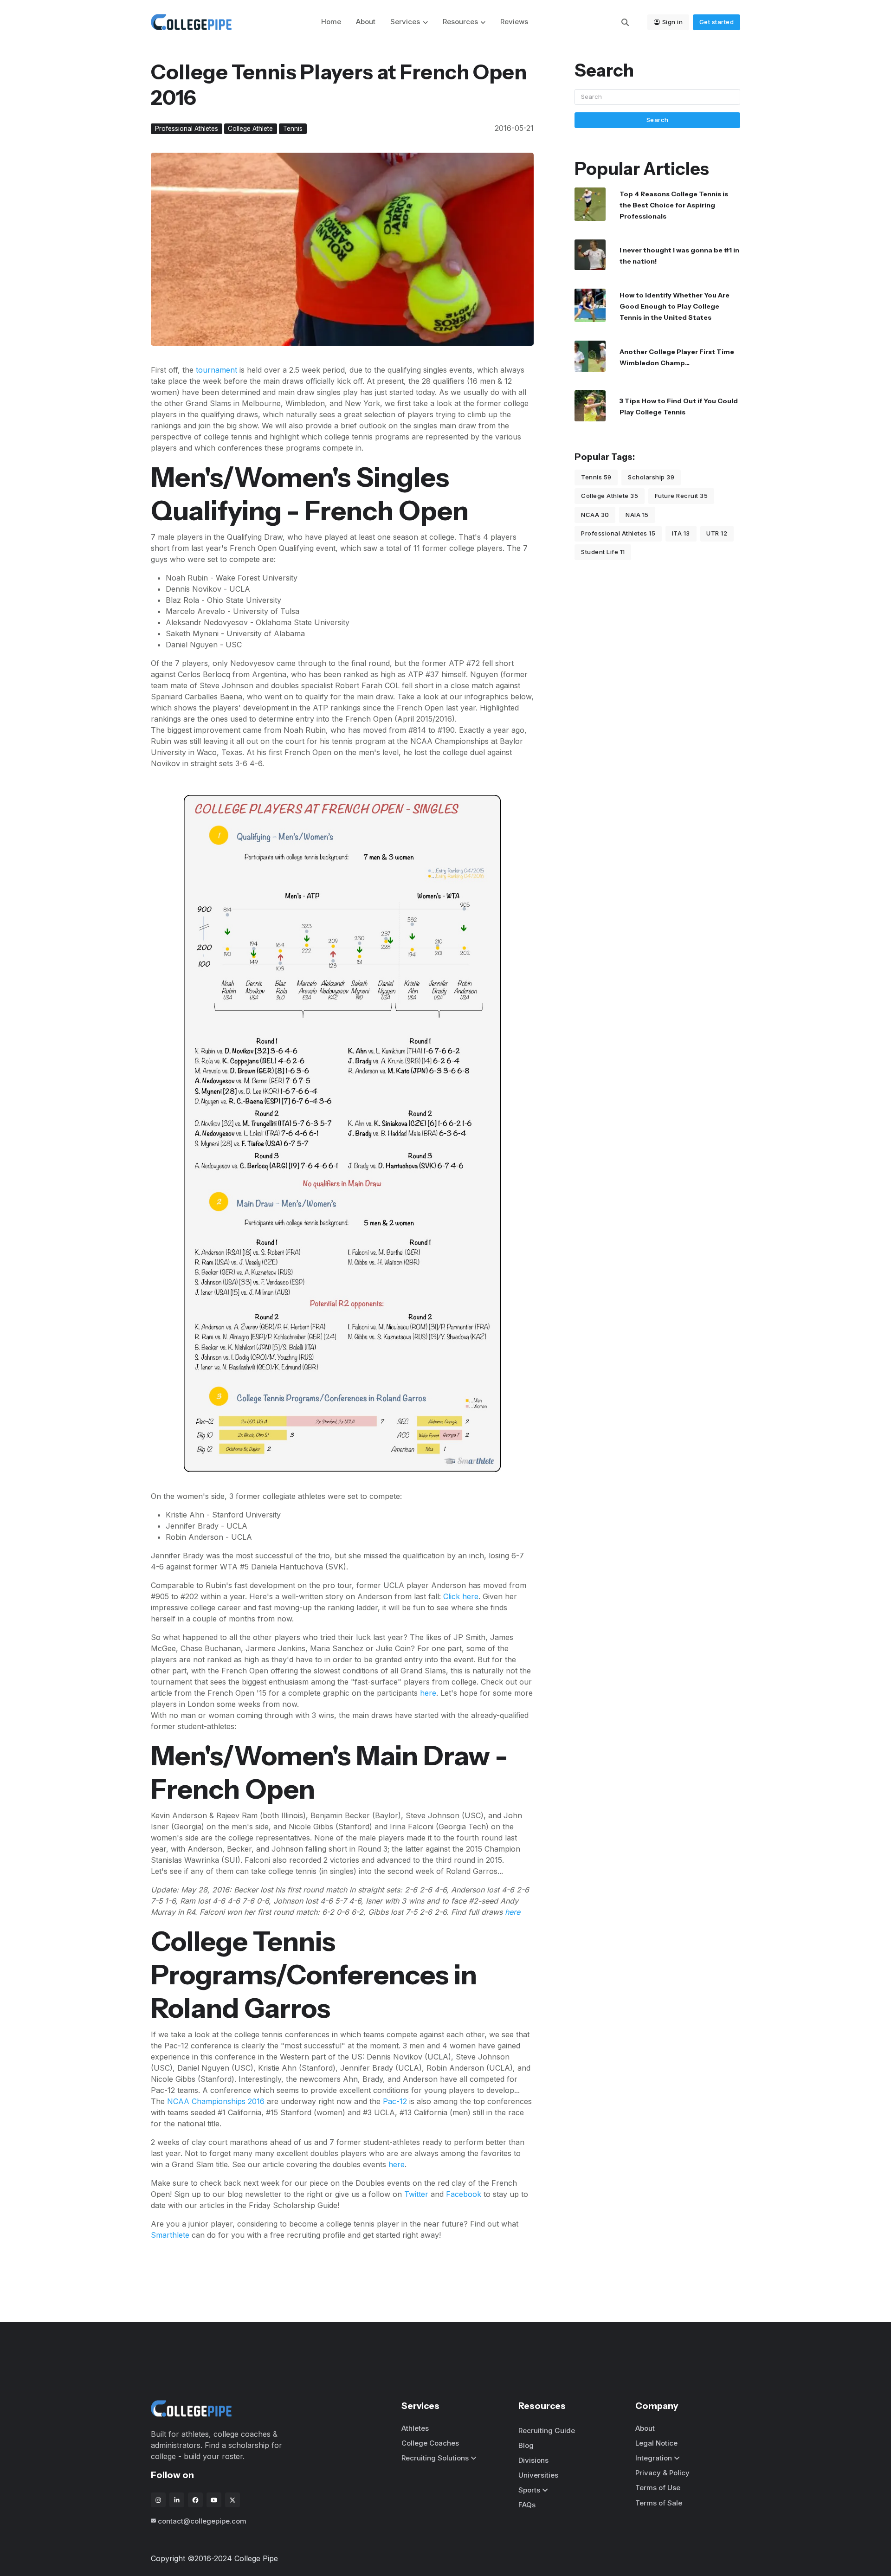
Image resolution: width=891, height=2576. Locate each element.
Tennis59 (596, 477)
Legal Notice (656, 2443)
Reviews (514, 22)
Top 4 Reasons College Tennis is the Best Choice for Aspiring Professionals (674, 205)
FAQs (527, 2505)
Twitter (416, 2194)
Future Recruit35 (681, 496)
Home (331, 22)
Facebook (464, 2194)
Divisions (533, 2460)
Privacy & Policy (662, 2473)
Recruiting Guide (547, 2431)
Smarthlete (170, 2235)
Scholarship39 (651, 477)
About (366, 22)
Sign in (673, 22)
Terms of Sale (659, 2503)
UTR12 (717, 533)
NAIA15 (637, 515)
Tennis (293, 129)
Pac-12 (395, 2101)
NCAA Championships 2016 (216, 2101)
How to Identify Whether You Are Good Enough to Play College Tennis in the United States (675, 306)
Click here (461, 1596)
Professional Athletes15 (618, 533)
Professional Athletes (187, 129)
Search (658, 120)
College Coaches (430, 2443)
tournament (216, 370)
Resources (460, 22)
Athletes (415, 2428)
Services (405, 22)
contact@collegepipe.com (202, 2521)
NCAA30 (595, 515)
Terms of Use (658, 2488)
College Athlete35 (610, 496)
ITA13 (681, 533)
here (428, 1693)
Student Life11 (603, 552)
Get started (717, 22)
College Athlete (250, 129)
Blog (526, 2445)
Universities (538, 2475)
